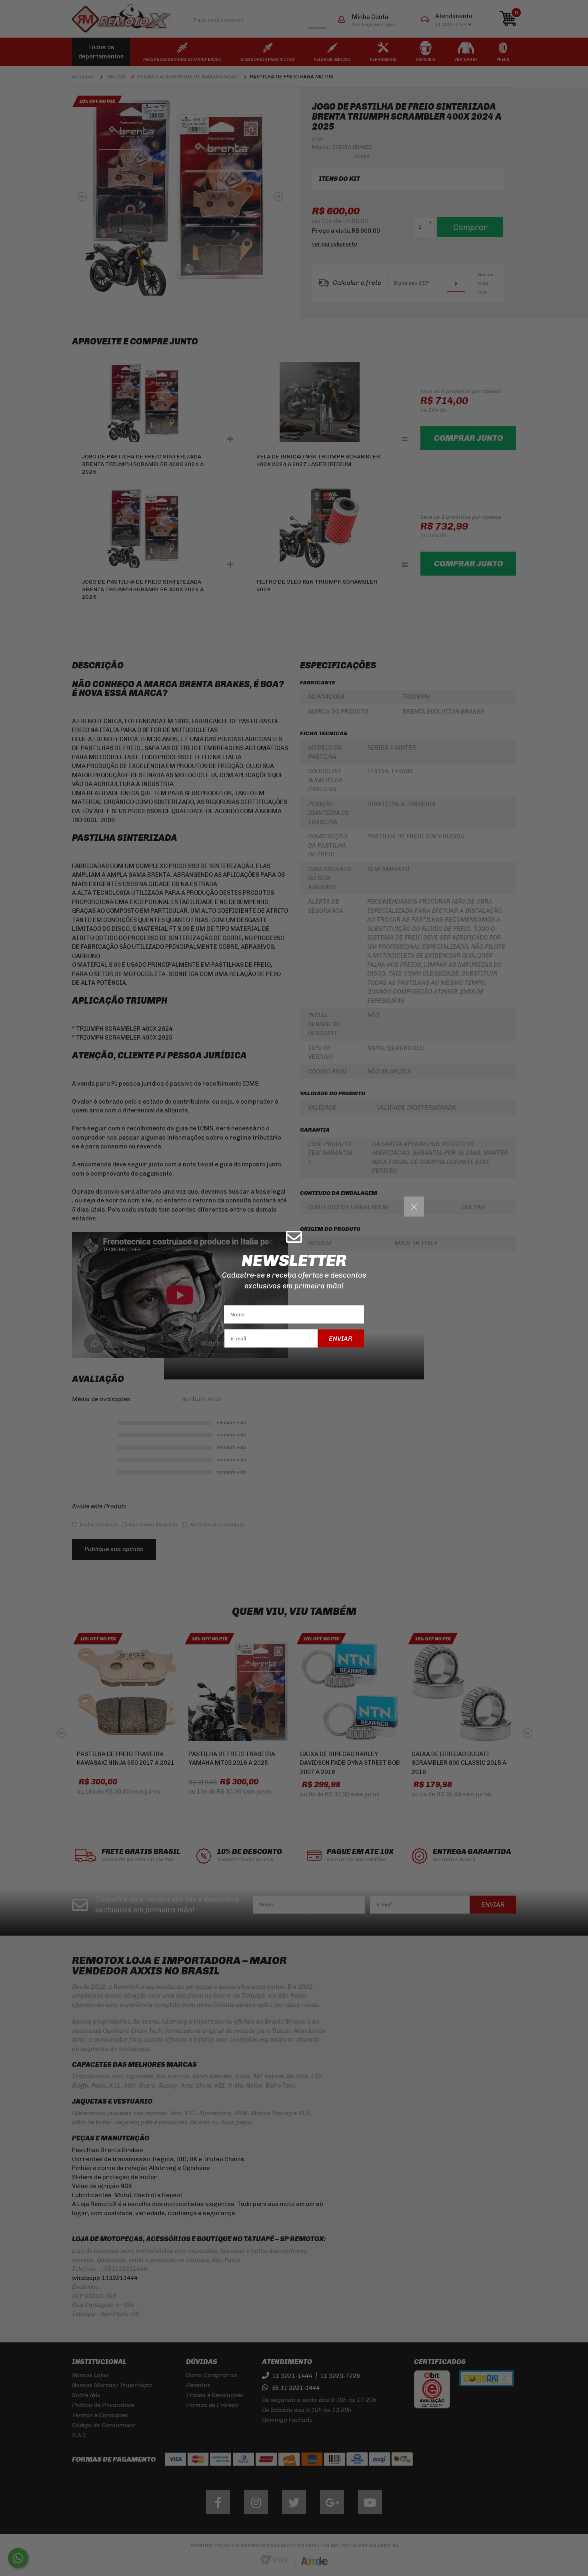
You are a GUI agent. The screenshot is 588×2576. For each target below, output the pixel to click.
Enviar (341, 1338)
